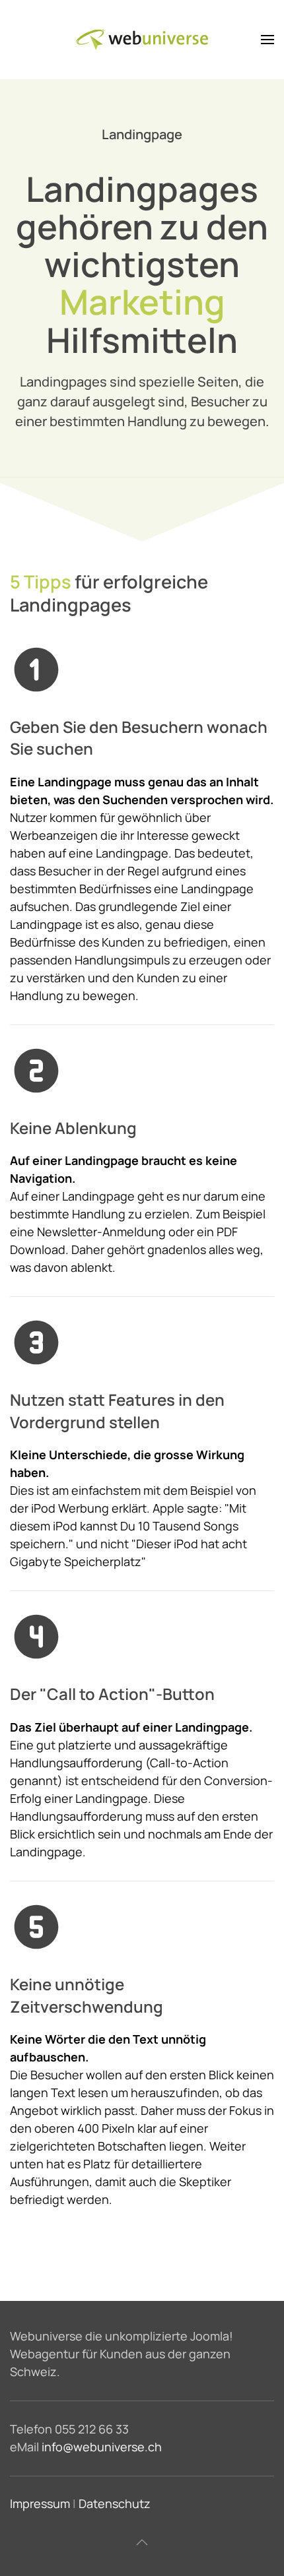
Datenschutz (115, 2503)
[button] (267, 40)
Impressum (40, 2503)
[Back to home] (142, 40)
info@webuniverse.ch (102, 2447)
